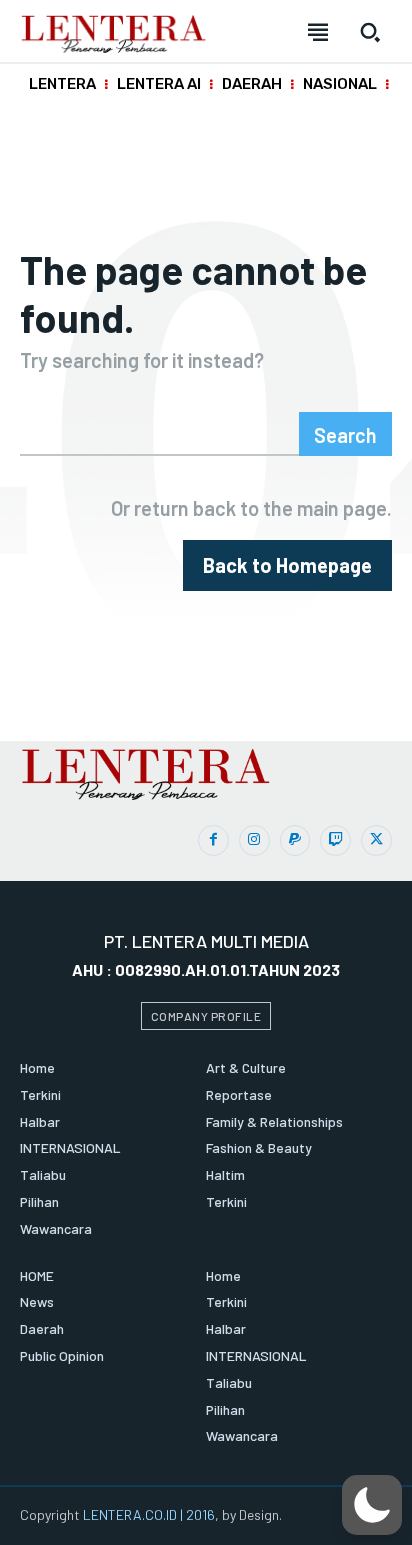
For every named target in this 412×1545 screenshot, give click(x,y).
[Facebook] (213, 840)
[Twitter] (376, 840)
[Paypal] (295, 840)
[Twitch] (335, 840)
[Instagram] (254, 840)
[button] (372, 1505)
